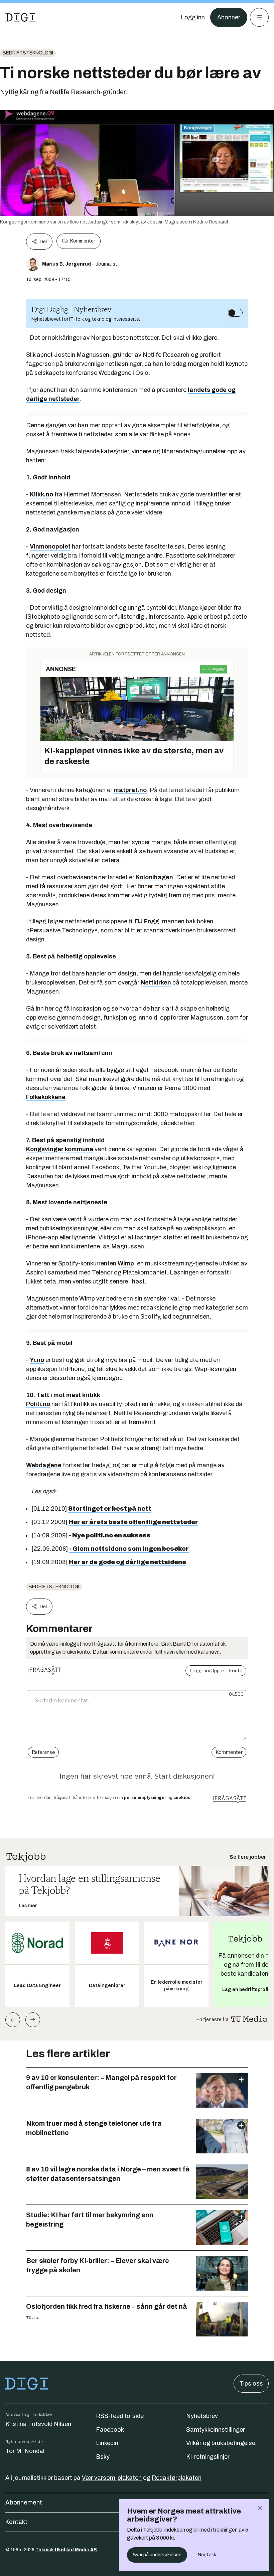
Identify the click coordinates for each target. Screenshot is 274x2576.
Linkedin (107, 2443)
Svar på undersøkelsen (157, 2555)
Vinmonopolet (50, 547)
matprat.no (130, 790)
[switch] (235, 313)
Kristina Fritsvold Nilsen (38, 2424)
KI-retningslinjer (208, 2457)
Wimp (126, 1263)
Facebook (110, 2430)
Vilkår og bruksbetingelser (222, 2443)
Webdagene (44, 1465)
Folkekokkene (46, 1097)
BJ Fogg (147, 921)
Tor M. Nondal (25, 2451)
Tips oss (251, 2384)
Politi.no (38, 1404)
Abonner (229, 17)
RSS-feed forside (120, 2416)
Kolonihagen (154, 877)
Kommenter (83, 241)
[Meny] (259, 17)
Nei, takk (207, 2555)
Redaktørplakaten (177, 2478)
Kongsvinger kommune (60, 1149)
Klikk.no (41, 494)
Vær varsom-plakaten (112, 2478)
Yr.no (37, 1360)
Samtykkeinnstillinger (216, 2430)
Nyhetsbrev (202, 2416)
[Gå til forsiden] (20, 17)
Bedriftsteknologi (28, 53)
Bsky (103, 2457)
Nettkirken (156, 982)
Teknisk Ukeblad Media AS (66, 2550)
